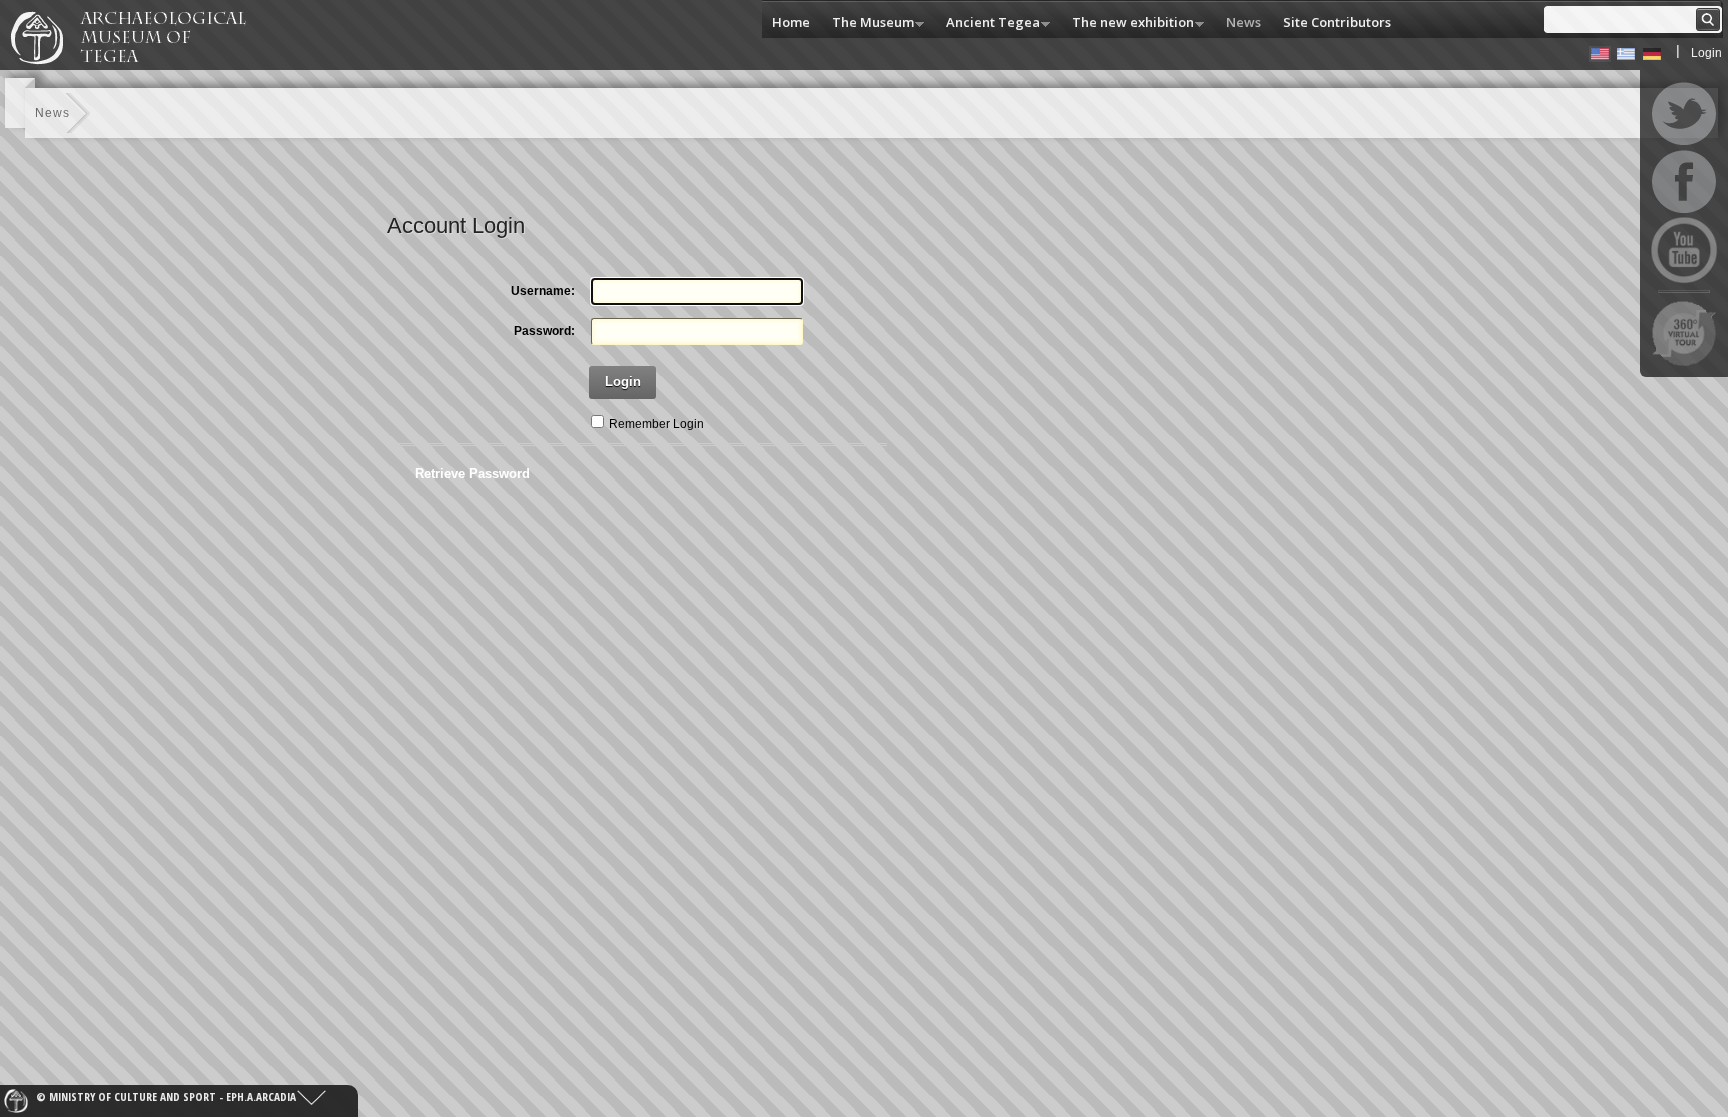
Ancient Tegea (988, 23)
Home (791, 22)
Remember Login (656, 424)
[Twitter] (1684, 114)
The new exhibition (1128, 23)
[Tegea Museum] (137, 61)
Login (1706, 53)
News (1243, 22)
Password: (544, 331)
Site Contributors (1337, 22)
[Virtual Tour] (1684, 333)
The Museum (868, 23)
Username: (543, 291)
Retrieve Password (472, 473)
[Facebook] (1684, 182)
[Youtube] (1684, 250)
